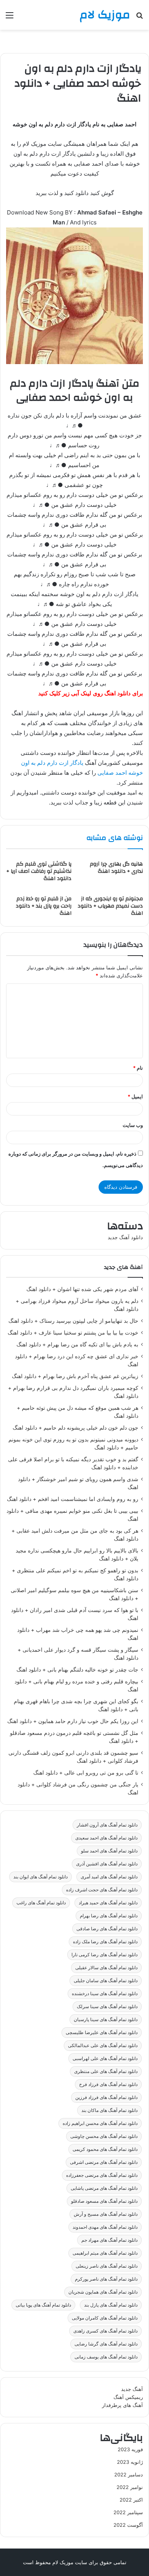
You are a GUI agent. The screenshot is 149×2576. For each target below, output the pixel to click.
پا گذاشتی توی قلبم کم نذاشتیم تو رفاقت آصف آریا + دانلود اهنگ (39, 871)
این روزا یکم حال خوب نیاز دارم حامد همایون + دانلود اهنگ (73, 1721)
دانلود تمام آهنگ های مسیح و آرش (106, 2214)
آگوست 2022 (128, 2525)
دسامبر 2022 (129, 2474)
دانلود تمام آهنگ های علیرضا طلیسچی (102, 2032)
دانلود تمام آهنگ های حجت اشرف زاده (102, 1890)
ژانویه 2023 (130, 2462)
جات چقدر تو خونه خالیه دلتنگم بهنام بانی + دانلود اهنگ (77, 1670)
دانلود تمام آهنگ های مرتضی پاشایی (104, 2188)
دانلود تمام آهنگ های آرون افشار (107, 1825)
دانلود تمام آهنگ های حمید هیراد (108, 1903)
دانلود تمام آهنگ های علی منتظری (106, 2071)
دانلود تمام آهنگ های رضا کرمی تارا (104, 1955)
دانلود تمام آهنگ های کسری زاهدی (105, 2331)
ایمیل (135, 1096)
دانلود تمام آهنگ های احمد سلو (109, 1851)
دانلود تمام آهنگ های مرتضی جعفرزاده (102, 2175)
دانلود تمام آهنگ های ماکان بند (109, 2110)
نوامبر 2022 (130, 2487)
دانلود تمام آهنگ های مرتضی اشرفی (104, 2162)
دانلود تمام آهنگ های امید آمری (109, 1877)
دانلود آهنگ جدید (125, 1237)
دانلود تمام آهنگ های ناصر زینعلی (107, 2266)
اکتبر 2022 (131, 2500)
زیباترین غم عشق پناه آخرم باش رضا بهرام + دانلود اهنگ (75, 1376)
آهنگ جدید (132, 2389)
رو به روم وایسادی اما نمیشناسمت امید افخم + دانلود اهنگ (73, 1499)
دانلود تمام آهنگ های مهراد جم (109, 2240)
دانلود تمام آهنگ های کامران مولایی (105, 2318)
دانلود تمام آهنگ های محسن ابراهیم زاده (100, 2123)
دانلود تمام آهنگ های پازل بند (111, 2305)
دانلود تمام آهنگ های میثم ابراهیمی (105, 2253)
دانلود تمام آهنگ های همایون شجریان (103, 2292)
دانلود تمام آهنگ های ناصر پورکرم (106, 2279)
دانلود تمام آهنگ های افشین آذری (107, 1864)
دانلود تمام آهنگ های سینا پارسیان (106, 2019)
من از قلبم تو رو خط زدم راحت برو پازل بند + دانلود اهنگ (44, 906)
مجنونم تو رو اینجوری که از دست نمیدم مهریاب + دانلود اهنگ (110, 906)
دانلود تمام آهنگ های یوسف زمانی (106, 2357)
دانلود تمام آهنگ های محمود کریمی (105, 2149)
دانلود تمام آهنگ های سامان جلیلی (106, 1980)
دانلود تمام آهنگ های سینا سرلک (107, 2006)
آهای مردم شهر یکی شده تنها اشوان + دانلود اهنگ (82, 1289)
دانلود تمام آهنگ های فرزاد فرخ (108, 2084)
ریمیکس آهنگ (128, 2397)
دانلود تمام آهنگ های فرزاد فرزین (106, 2097)
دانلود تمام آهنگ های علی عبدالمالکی (103, 2045)
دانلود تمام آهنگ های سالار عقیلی (106, 1967)
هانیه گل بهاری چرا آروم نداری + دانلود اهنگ (116, 868)
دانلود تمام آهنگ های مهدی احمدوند (105, 2227)
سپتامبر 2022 (128, 2512)
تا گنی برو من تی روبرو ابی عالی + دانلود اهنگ (86, 1773)
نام (138, 1068)
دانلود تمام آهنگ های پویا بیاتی (43, 2305)
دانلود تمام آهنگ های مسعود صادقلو (104, 2201)
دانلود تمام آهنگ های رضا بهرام (109, 1916)
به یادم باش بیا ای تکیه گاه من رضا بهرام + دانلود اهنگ (77, 1344)
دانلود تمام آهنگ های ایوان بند (40, 1877)
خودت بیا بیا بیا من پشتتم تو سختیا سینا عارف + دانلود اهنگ (73, 1333)
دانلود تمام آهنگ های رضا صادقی (107, 1929)
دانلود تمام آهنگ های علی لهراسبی (105, 2058)
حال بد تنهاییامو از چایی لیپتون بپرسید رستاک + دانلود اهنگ (73, 1321)
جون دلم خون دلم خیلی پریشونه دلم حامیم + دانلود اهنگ (75, 1428)
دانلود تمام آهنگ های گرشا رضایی (106, 2344)
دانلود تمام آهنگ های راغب (41, 1903)
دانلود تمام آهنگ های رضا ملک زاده (105, 1942)
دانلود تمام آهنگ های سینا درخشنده (105, 1993)
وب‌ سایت (133, 1125)
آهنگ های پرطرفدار (122, 2405)
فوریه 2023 (130, 2449)
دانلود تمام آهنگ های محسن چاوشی (104, 2136)
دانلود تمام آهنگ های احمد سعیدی (106, 1838)
